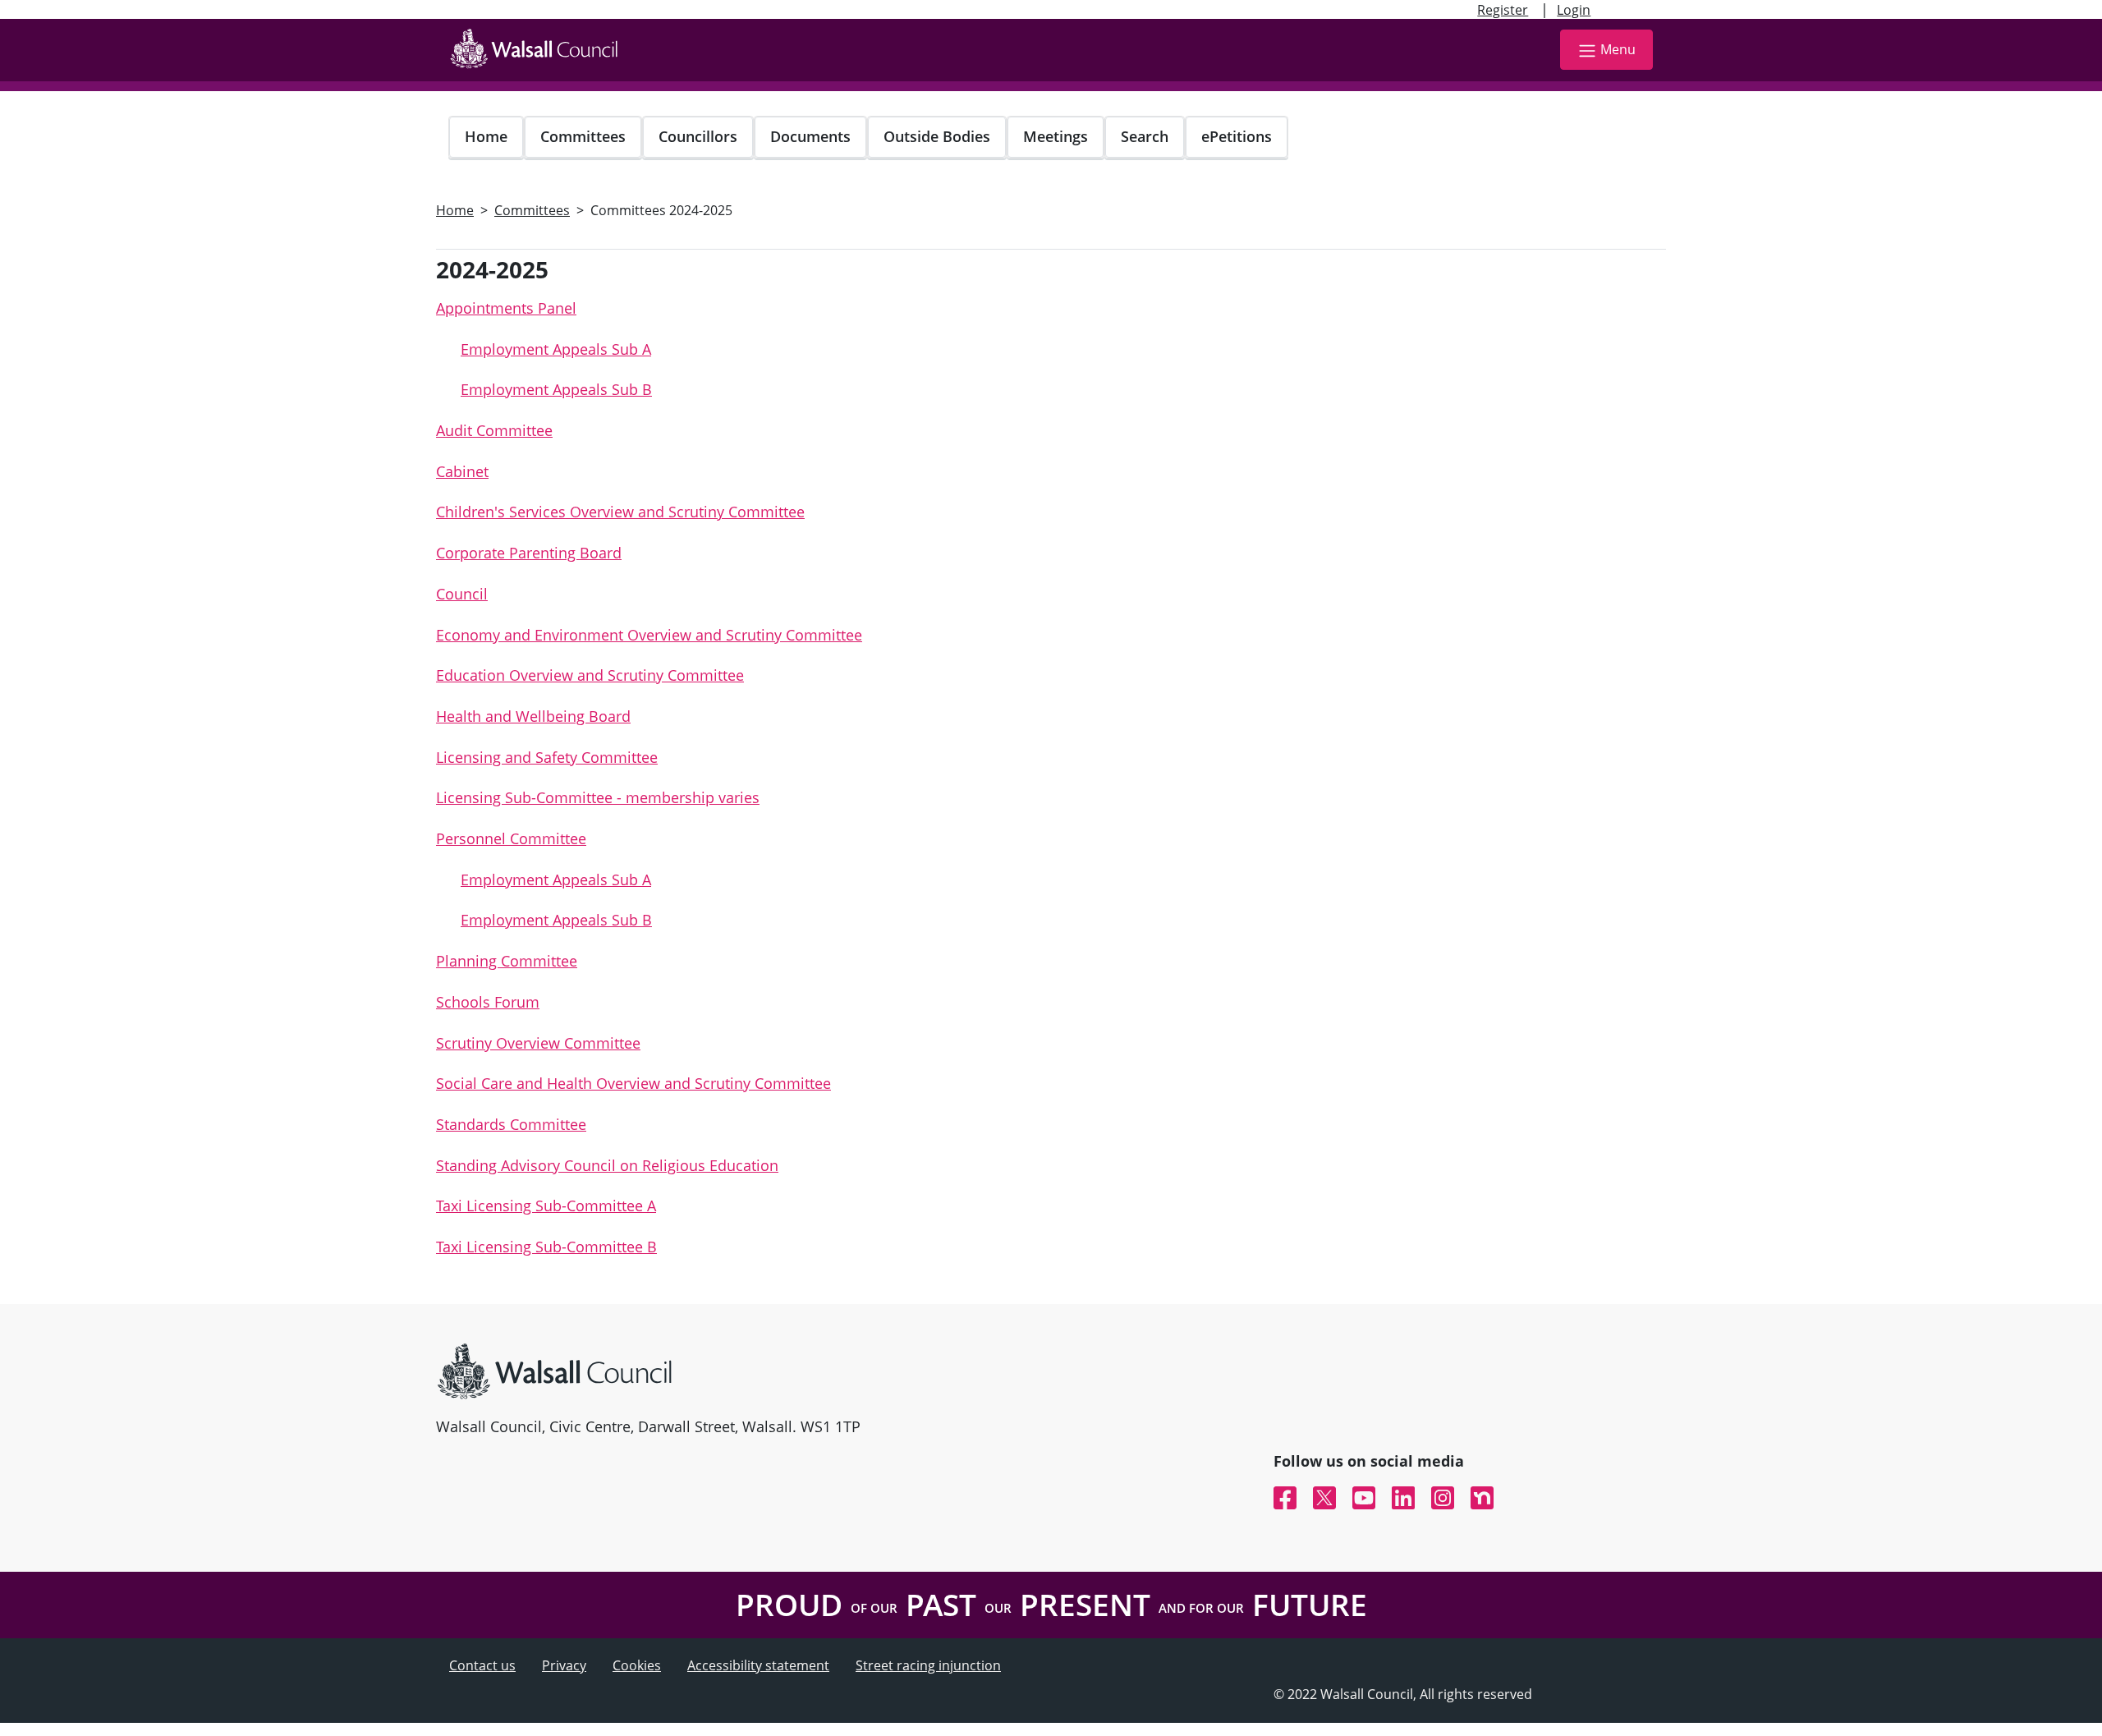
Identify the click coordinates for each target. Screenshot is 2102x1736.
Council (462, 594)
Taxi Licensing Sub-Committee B (546, 1247)
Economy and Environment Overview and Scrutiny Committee (649, 635)
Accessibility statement (758, 1665)
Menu (1618, 49)
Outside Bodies (937, 136)
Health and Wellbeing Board (533, 716)
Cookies (637, 1665)
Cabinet (462, 471)
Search (1145, 136)
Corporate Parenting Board (529, 553)
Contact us (482, 1665)
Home (486, 136)
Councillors (698, 136)
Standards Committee (511, 1124)
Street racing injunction (928, 1665)
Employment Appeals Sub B (556, 389)
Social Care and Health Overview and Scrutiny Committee (633, 1083)
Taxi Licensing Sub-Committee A (546, 1206)
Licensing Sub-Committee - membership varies (598, 797)
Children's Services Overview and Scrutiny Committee (620, 512)
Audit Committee (494, 430)
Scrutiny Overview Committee (538, 1043)
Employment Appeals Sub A (556, 349)
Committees (583, 136)
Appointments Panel (506, 308)
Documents (810, 136)
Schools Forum (488, 1002)
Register (1503, 10)
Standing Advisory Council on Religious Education (607, 1165)
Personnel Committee (511, 838)
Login (1574, 10)
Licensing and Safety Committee (547, 757)
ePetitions (1237, 136)
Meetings (1056, 136)
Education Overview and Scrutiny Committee (590, 675)
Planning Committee (507, 961)
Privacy (564, 1665)
